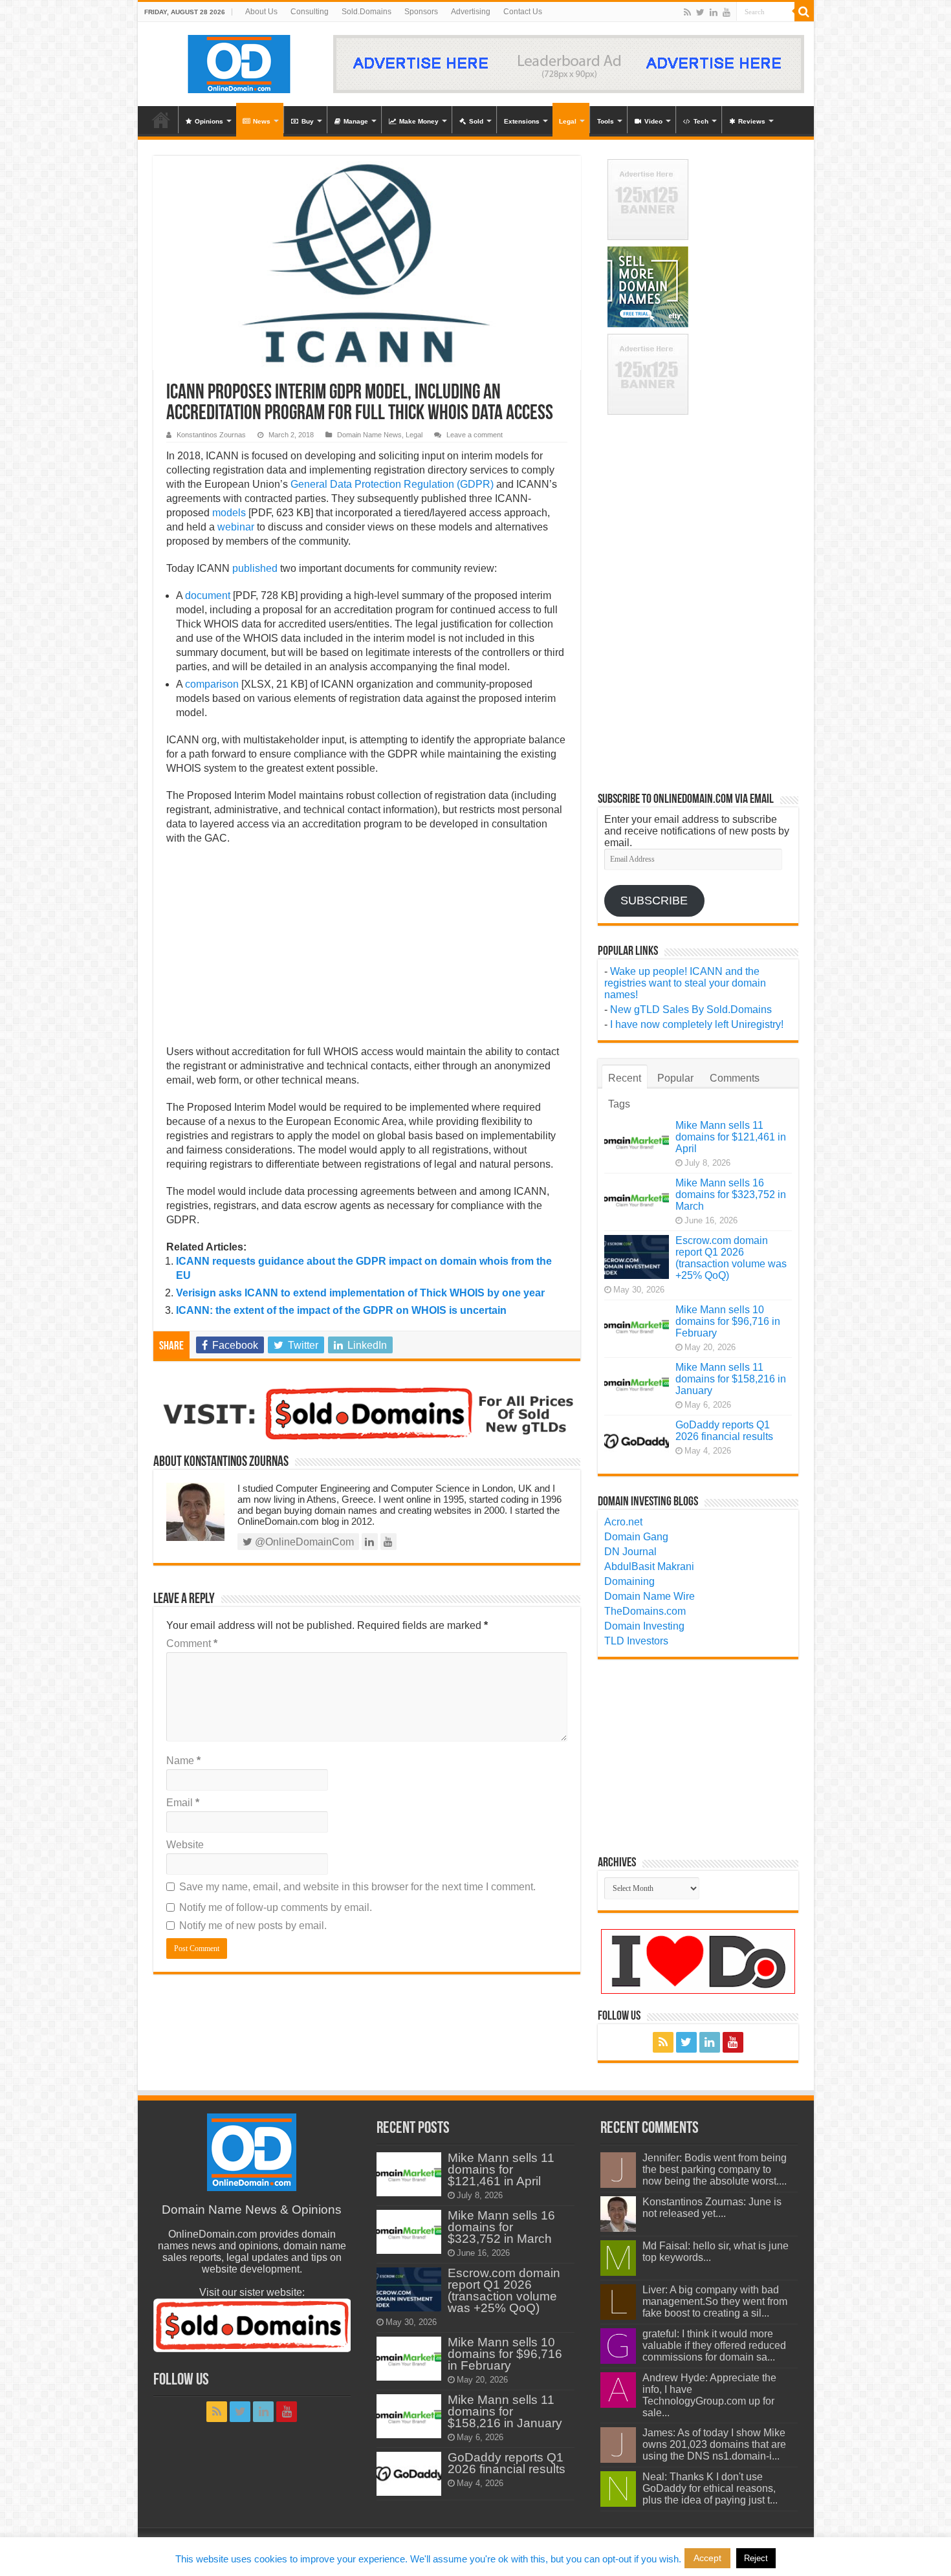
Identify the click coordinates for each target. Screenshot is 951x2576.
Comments (735, 1078)
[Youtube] (727, 12)
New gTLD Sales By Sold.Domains (691, 1010)
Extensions (522, 121)
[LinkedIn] (714, 12)
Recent (625, 1078)
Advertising (471, 12)
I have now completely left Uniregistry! (697, 1024)
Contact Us (523, 12)
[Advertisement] (367, 949)
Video (653, 121)
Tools (606, 121)
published (255, 568)
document (208, 595)
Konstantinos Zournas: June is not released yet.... (712, 2208)
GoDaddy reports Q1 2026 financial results (724, 1431)
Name (183, 1761)
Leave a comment (475, 435)
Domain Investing (644, 1626)
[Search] (804, 12)
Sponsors (421, 12)
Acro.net (623, 1522)
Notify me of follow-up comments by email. (276, 1907)
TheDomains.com (645, 1611)
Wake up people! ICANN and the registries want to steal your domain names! (685, 983)
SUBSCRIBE (654, 901)
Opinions (209, 121)
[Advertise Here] (569, 63)
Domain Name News (369, 435)
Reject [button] (756, 2558)
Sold (476, 121)
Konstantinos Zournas (211, 435)
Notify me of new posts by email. (253, 1926)
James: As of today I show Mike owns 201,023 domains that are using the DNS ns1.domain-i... (714, 2444)
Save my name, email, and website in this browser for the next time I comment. (357, 1887)
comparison (212, 684)
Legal (568, 121)
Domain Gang (636, 1537)
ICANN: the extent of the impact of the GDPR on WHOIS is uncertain (341, 1310)
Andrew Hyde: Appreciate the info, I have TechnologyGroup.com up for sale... (709, 2395)
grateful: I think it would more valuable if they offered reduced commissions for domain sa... (714, 2345)
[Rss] (687, 12)
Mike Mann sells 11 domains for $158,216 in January (731, 1379)
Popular (675, 1078)
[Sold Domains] (367, 1413)
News (262, 121)
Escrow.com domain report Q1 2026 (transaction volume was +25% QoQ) (731, 1258)
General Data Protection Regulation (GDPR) (392, 484)
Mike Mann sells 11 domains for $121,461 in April (731, 1137)
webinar (236, 527)
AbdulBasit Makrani (649, 1566)
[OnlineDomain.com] (240, 61)
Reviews (752, 121)
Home (161, 120)
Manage (356, 121)
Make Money (419, 121)
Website (185, 1845)
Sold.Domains (366, 12)
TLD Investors (636, 1641)
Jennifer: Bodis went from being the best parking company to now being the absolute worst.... (715, 2169)
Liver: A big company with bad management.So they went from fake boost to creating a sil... (715, 2301)
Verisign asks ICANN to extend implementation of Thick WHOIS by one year (360, 1293)
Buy (308, 121)
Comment (192, 1643)
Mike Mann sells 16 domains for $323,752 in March (731, 1195)
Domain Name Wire (650, 1596)
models (229, 513)
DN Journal (630, 1552)
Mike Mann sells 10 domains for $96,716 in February (728, 1321)
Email (183, 1803)
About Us (261, 12)
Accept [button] (707, 2558)
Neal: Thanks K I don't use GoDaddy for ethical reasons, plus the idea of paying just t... (710, 2488)
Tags (619, 1104)
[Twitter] (700, 12)
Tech (701, 121)
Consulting (310, 12)
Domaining (629, 1581)
